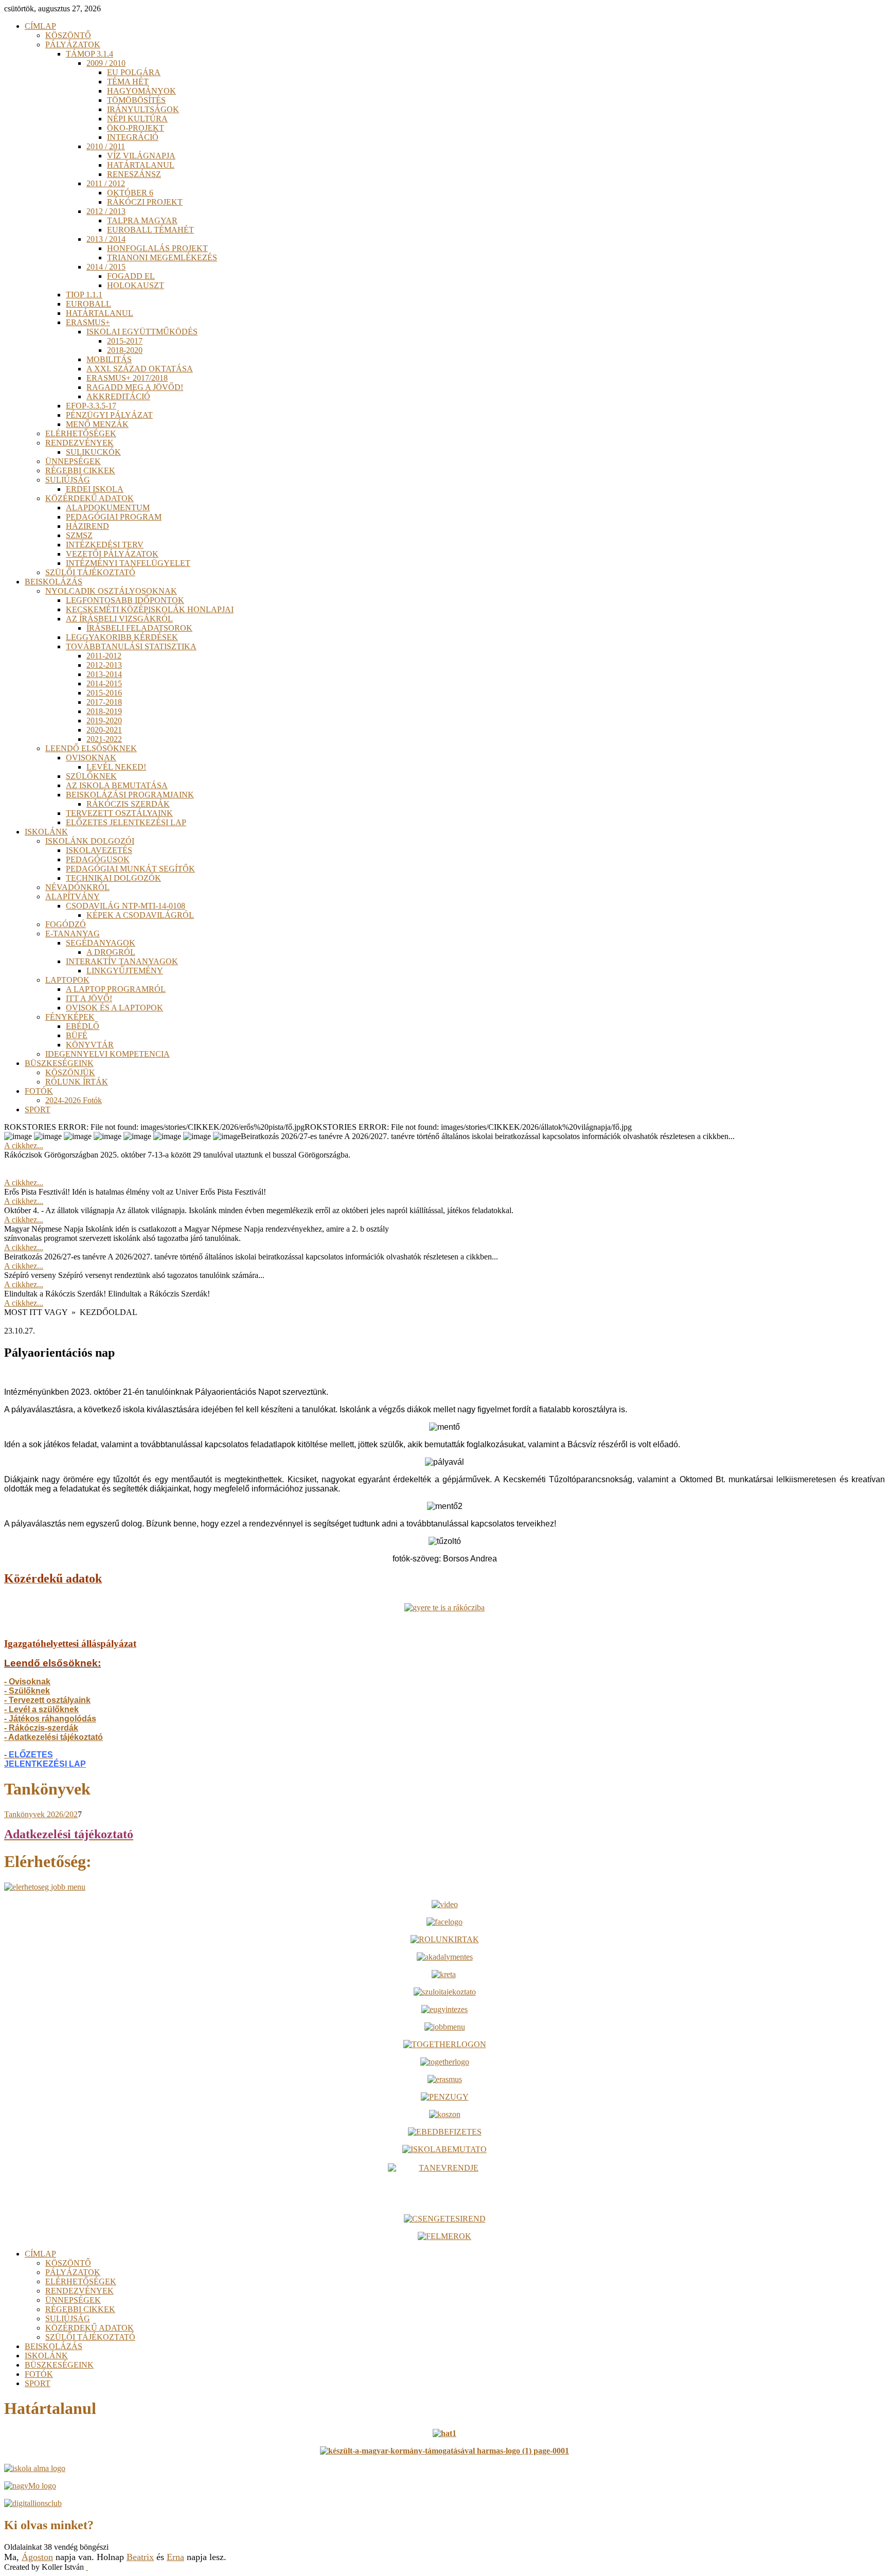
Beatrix (140, 2557)
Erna (175, 2557)
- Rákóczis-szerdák (41, 1728)
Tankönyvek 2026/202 (41, 1814)
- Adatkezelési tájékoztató (54, 1737)
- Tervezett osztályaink (47, 1700)
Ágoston (37, 2557)
